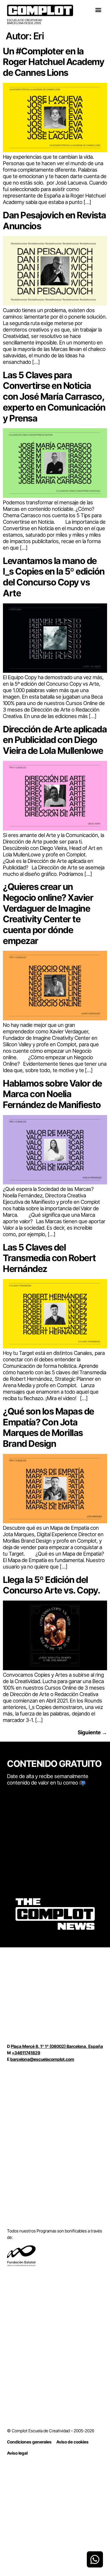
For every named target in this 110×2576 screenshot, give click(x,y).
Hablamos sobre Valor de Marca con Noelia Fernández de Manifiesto (53, 1094)
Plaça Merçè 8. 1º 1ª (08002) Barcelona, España (57, 2046)
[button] (98, 10)
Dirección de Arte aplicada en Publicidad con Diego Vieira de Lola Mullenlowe (55, 740)
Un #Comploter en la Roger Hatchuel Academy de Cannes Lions (54, 62)
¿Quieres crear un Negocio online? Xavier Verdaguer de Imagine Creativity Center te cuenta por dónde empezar (48, 914)
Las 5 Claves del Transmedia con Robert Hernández (49, 1258)
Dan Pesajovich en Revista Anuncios (55, 220)
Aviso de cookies (72, 2442)
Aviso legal (17, 2453)
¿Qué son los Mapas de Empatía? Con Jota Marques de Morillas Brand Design (49, 1427)
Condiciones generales (29, 2442)
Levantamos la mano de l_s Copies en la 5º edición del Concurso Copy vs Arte (54, 577)
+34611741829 (26, 2053)
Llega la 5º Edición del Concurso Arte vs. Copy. (52, 1585)
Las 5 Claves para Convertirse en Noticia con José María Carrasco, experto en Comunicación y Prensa (54, 396)
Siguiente (92, 1732)
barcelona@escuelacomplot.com (42, 2059)
